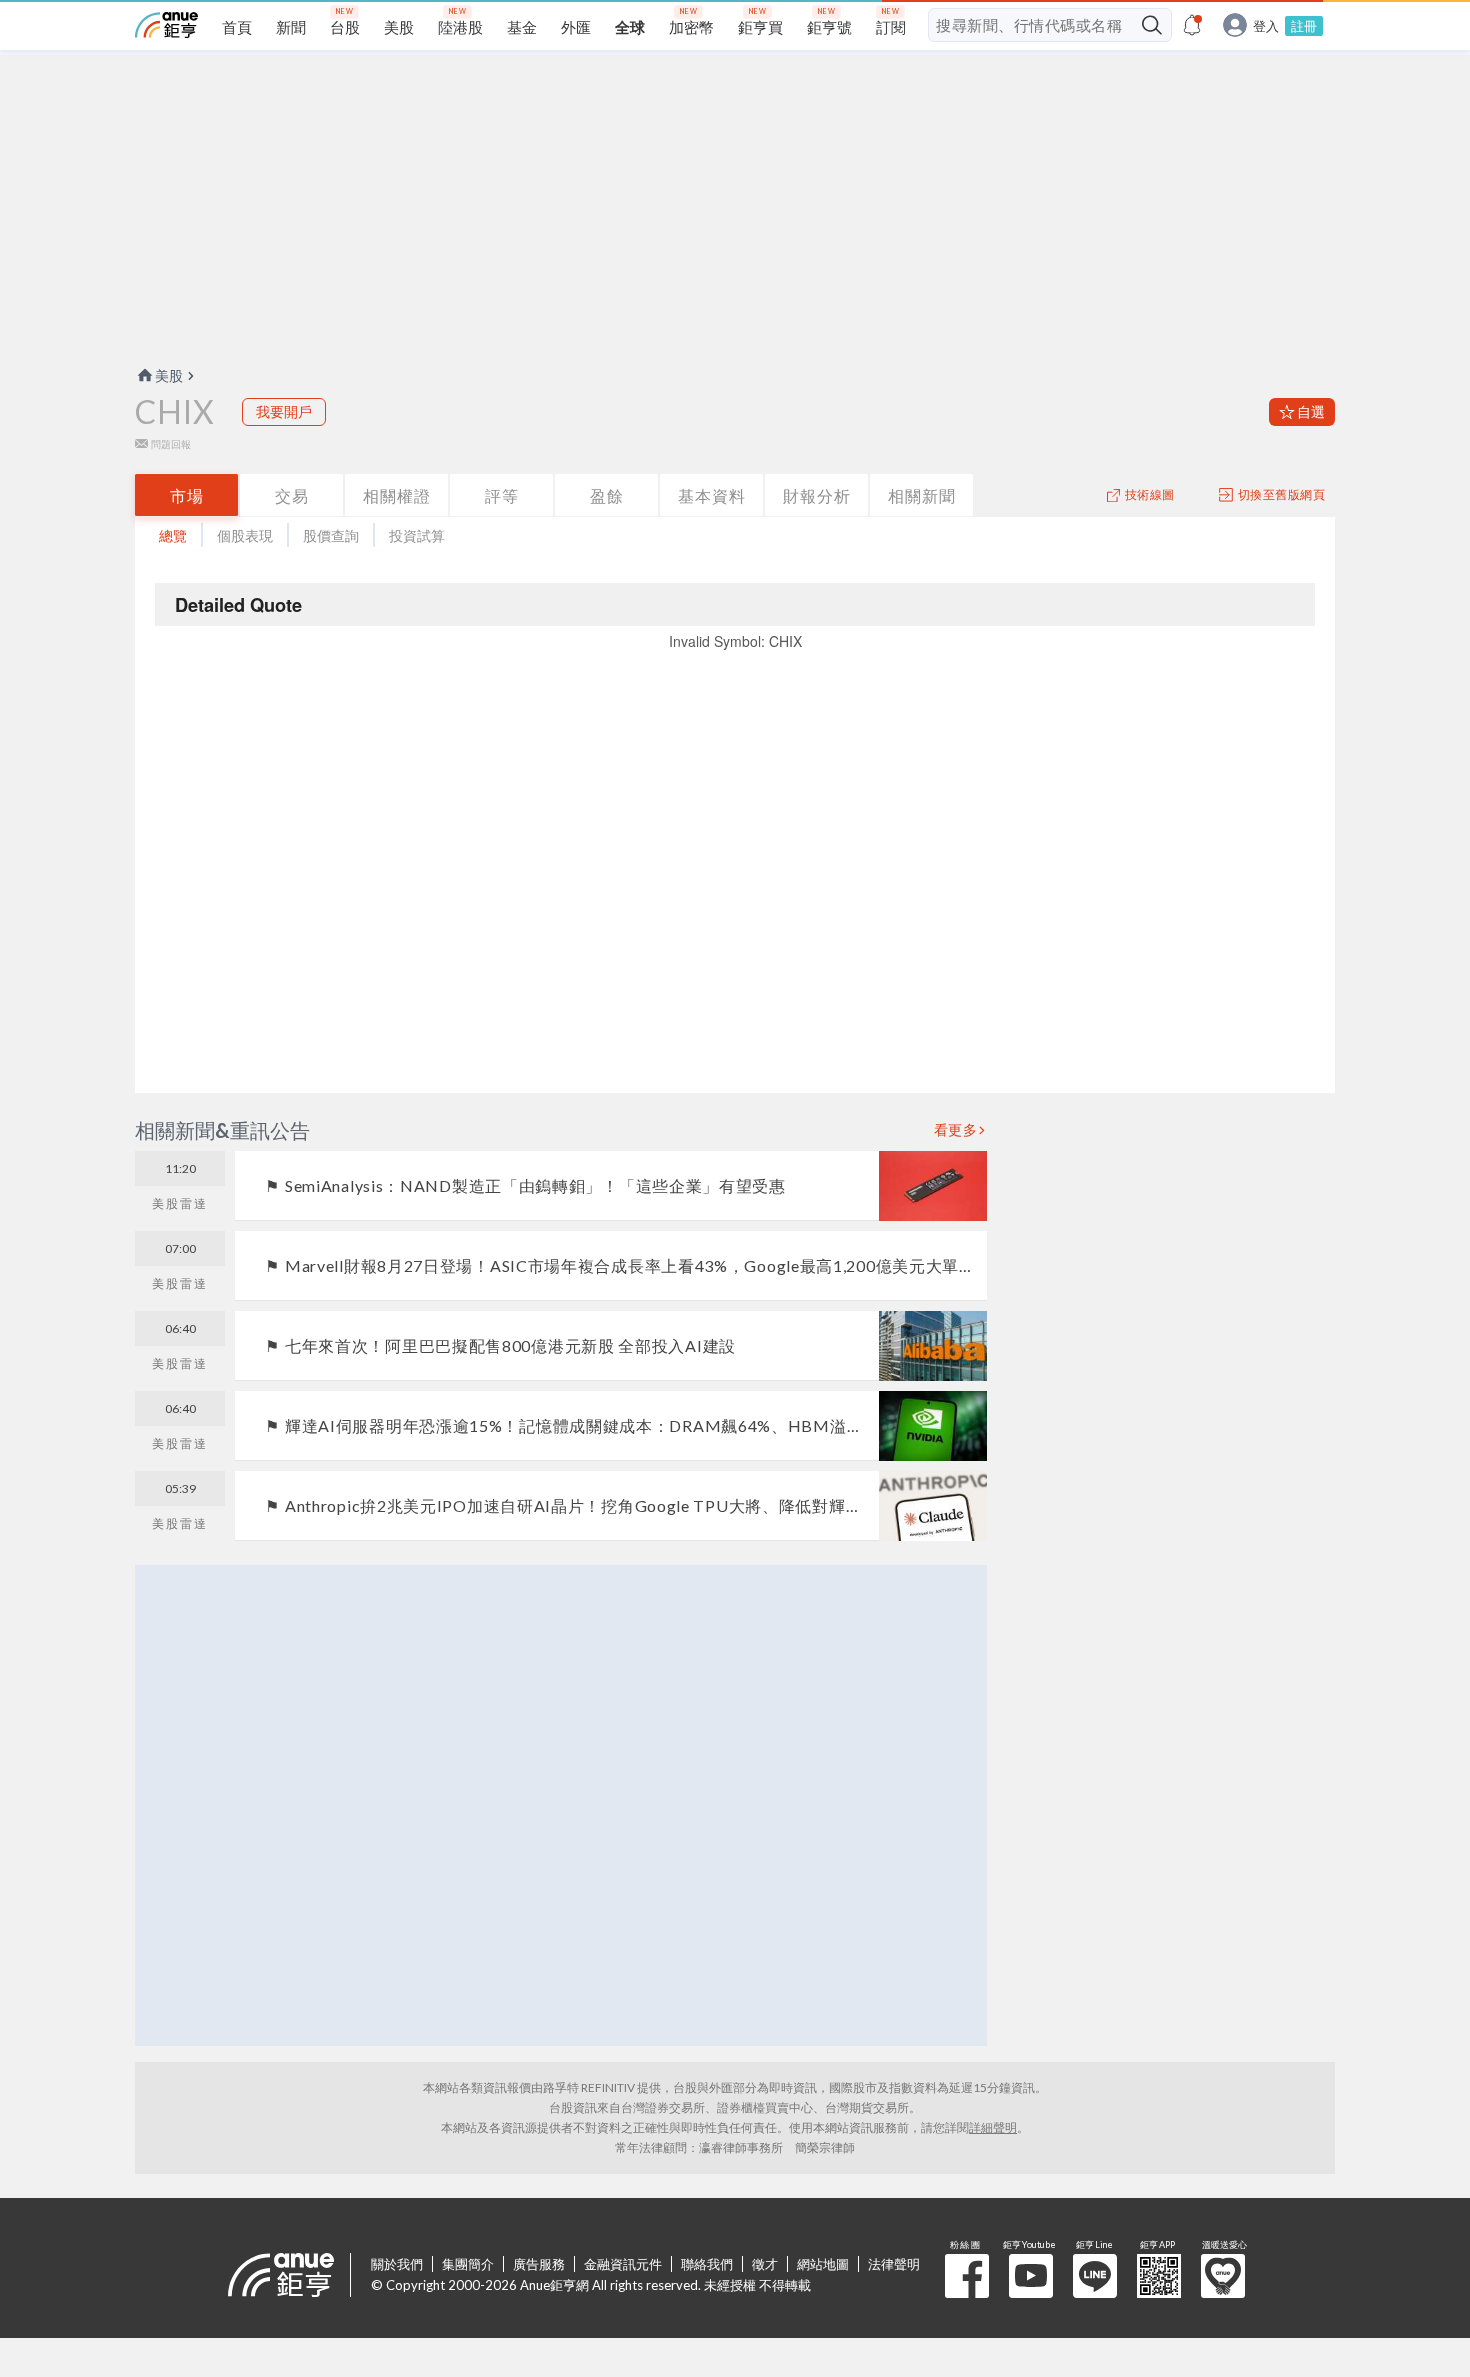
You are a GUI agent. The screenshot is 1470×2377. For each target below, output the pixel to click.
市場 (187, 495)
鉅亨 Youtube (1031, 2276)
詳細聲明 (993, 2127)
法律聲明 (894, 2264)
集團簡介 (468, 2264)
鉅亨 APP (1159, 2276)
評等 (502, 495)
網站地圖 (823, 2264)
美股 (169, 375)
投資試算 (417, 535)
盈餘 (607, 495)
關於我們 (397, 2264)
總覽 (173, 535)
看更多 (956, 1130)
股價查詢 (331, 535)
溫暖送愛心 (1223, 2276)
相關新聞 (922, 495)
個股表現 (245, 535)
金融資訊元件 (623, 2264)
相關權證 (397, 495)
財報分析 (817, 495)
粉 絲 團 (967, 2276)
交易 (292, 495)
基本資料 (712, 495)
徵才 (765, 2264)
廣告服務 (539, 2264)
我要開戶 (284, 411)
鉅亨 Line (1095, 2276)
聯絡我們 (707, 2264)
